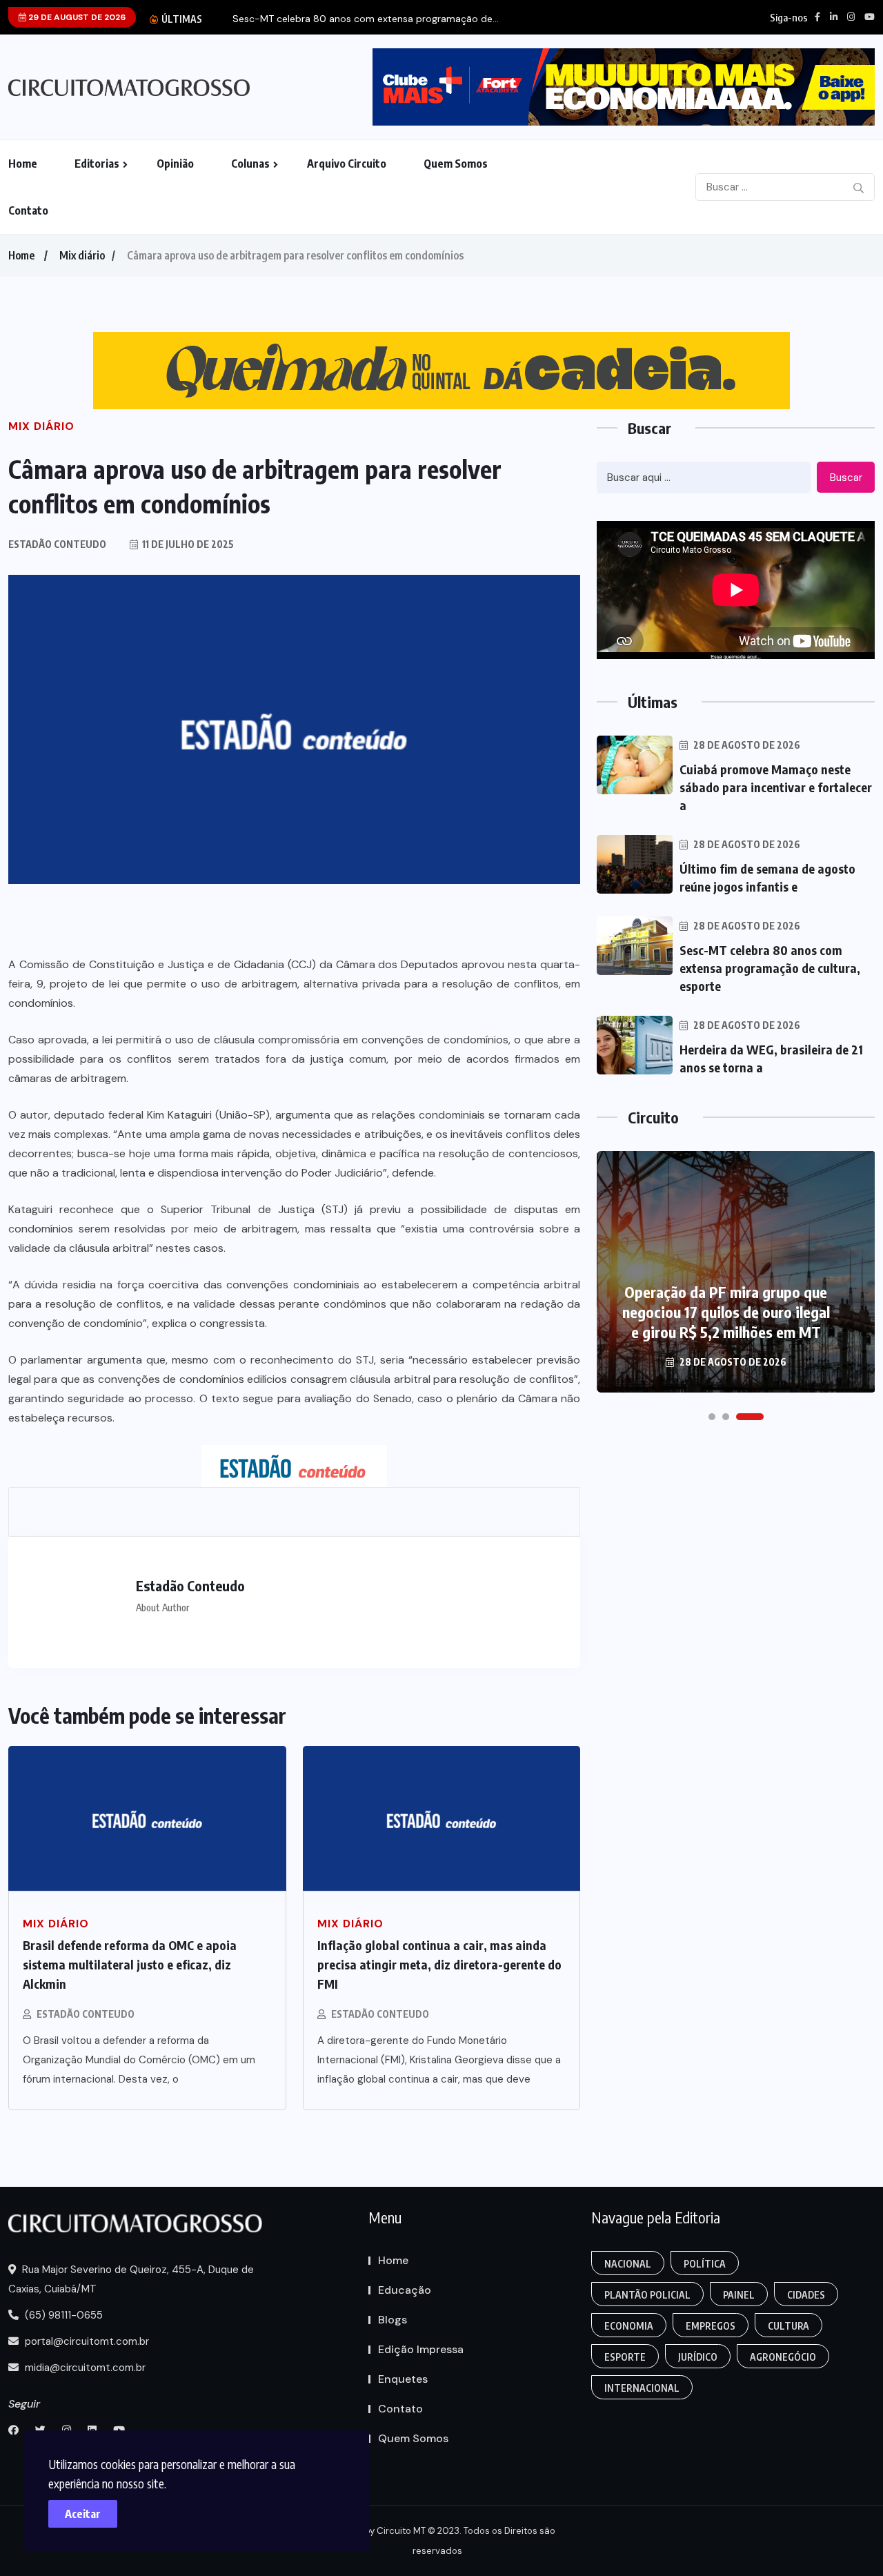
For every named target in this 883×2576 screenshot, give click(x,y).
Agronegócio (783, 2357)
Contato (28, 210)
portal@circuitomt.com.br (86, 2341)
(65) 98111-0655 (62, 2315)
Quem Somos (456, 164)
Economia (629, 2326)
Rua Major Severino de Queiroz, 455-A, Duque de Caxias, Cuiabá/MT (131, 2279)
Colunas (250, 164)
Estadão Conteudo (86, 2014)
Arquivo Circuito (347, 164)
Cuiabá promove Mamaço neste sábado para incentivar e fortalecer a (776, 787)
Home (23, 164)
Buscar (846, 478)
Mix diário (82, 255)
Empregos (711, 2326)
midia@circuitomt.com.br (84, 2368)
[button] (712, 1417)
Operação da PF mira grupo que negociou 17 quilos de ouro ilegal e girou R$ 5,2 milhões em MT (726, 1312)
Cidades (806, 2295)
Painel (739, 2295)
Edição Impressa (421, 2349)
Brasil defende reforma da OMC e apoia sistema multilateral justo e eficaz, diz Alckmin (130, 1964)
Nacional (628, 2264)
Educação (405, 2290)
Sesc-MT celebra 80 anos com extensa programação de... (366, 19)
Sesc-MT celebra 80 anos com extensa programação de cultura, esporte (770, 968)
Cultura (788, 2326)
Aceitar (83, 2514)
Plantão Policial (647, 2295)
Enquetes (403, 2379)
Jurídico (698, 2357)
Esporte (625, 2357)
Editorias (97, 164)
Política (705, 2264)
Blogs (393, 2320)
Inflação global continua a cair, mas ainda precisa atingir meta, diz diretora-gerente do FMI (439, 1964)
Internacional (642, 2388)
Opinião (175, 164)
